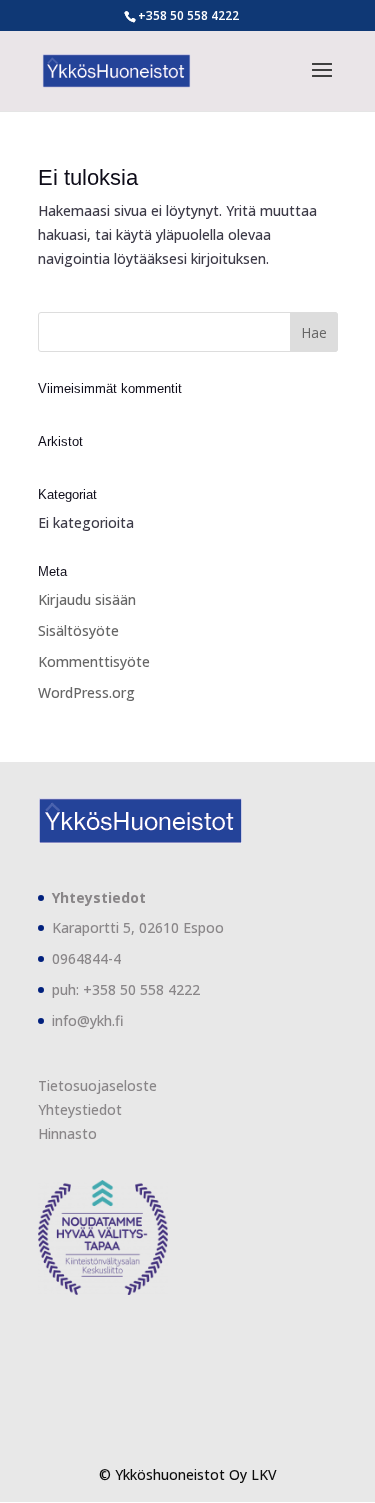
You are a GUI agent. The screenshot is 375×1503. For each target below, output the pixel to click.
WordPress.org (86, 692)
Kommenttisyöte (94, 661)
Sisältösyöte (78, 630)
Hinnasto (67, 1133)
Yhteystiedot (80, 1109)
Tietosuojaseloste (97, 1085)
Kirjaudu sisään (87, 599)
